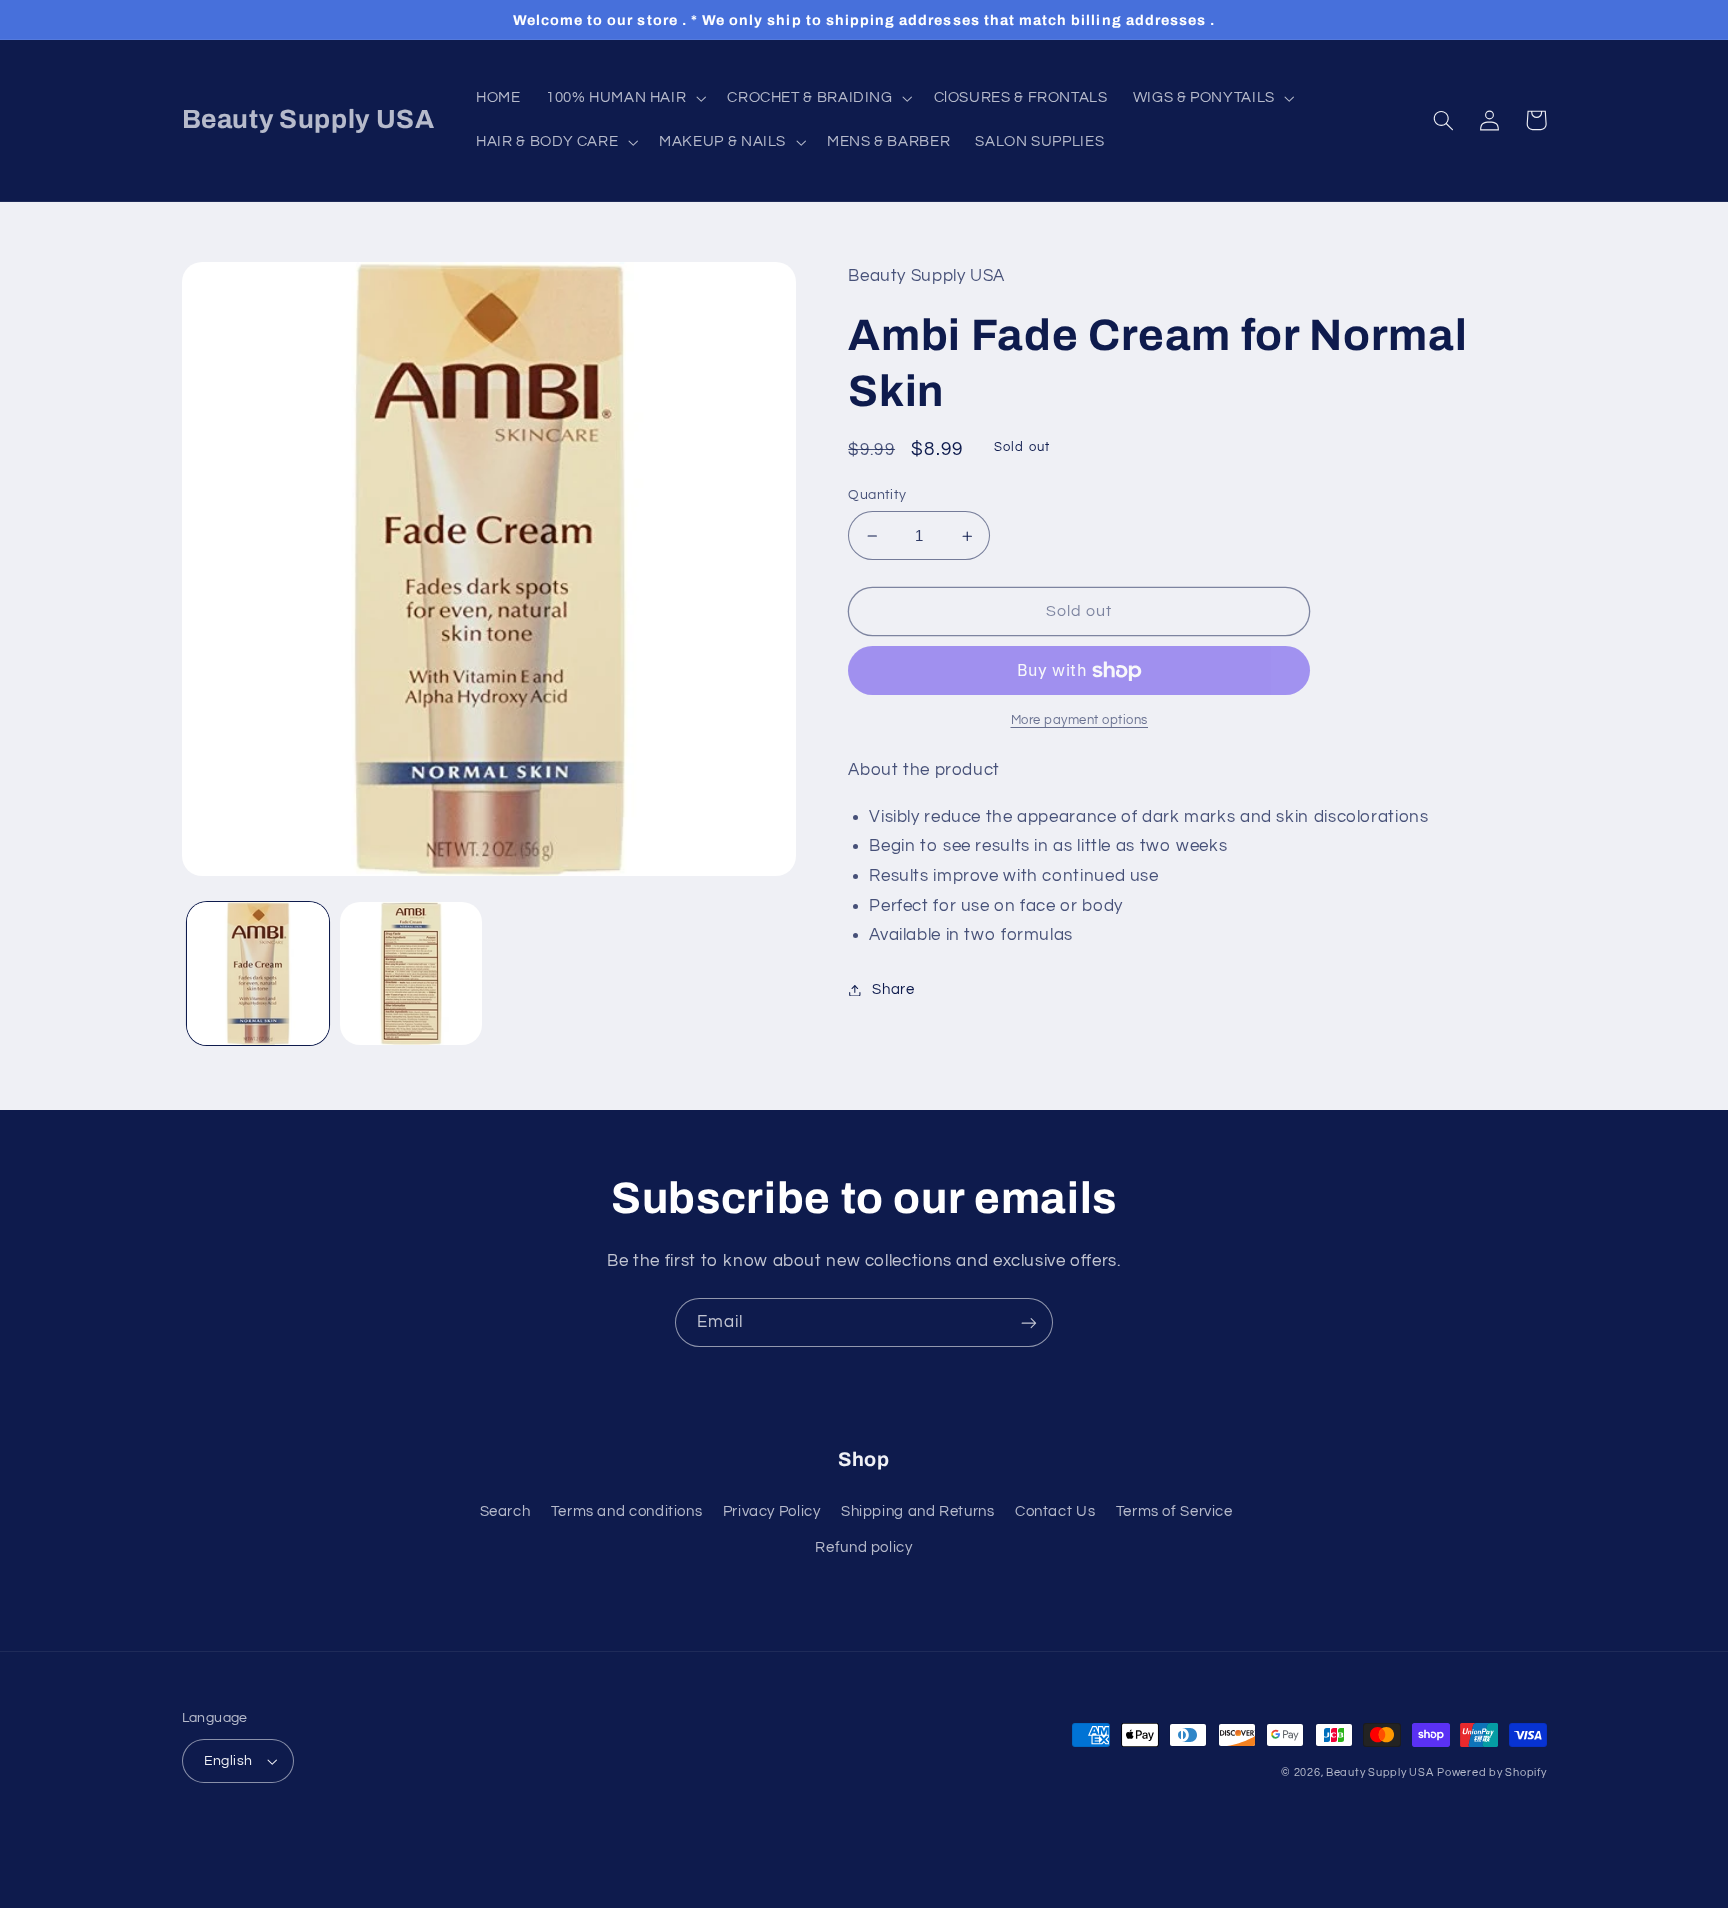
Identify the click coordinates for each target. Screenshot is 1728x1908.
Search (505, 1511)
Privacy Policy (772, 1511)
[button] (623, 98)
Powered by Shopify (1491, 1772)
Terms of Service (1174, 1511)
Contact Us (1055, 1511)
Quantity (877, 495)
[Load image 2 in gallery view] (411, 973)
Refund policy (863, 1547)
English (228, 1761)
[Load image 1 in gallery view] (258, 973)
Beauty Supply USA (1380, 1772)
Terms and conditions (627, 1511)
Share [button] (893, 989)
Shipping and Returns (918, 1511)
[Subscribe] (1029, 1322)
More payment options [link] (1080, 720)
